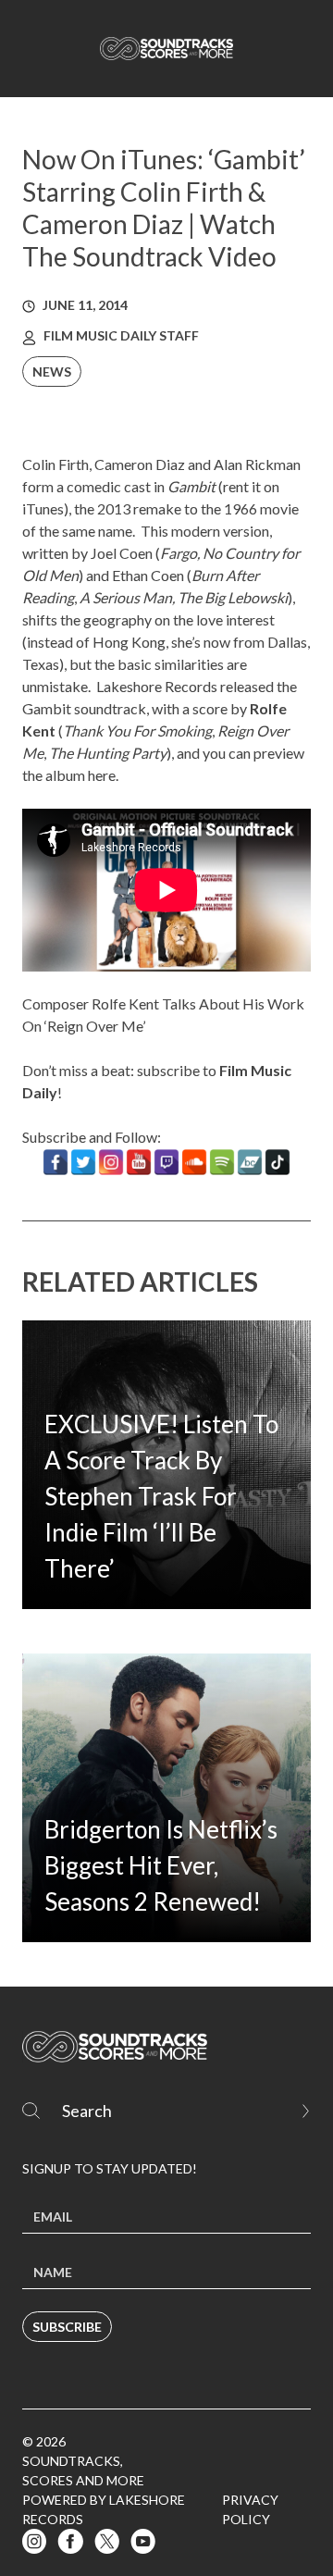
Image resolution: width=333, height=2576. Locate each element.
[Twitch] (166, 1162)
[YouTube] (139, 1162)
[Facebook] (55, 1162)
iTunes (43, 508)
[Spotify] (222, 1162)
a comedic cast (104, 486)
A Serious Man (126, 597)
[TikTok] (277, 1162)
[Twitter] (83, 1162)
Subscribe (67, 2327)
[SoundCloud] (194, 1162)
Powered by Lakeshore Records (104, 2509)
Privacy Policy (250, 2509)
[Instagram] (111, 1162)
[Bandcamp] (250, 1162)
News (52, 372)
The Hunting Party (108, 753)
